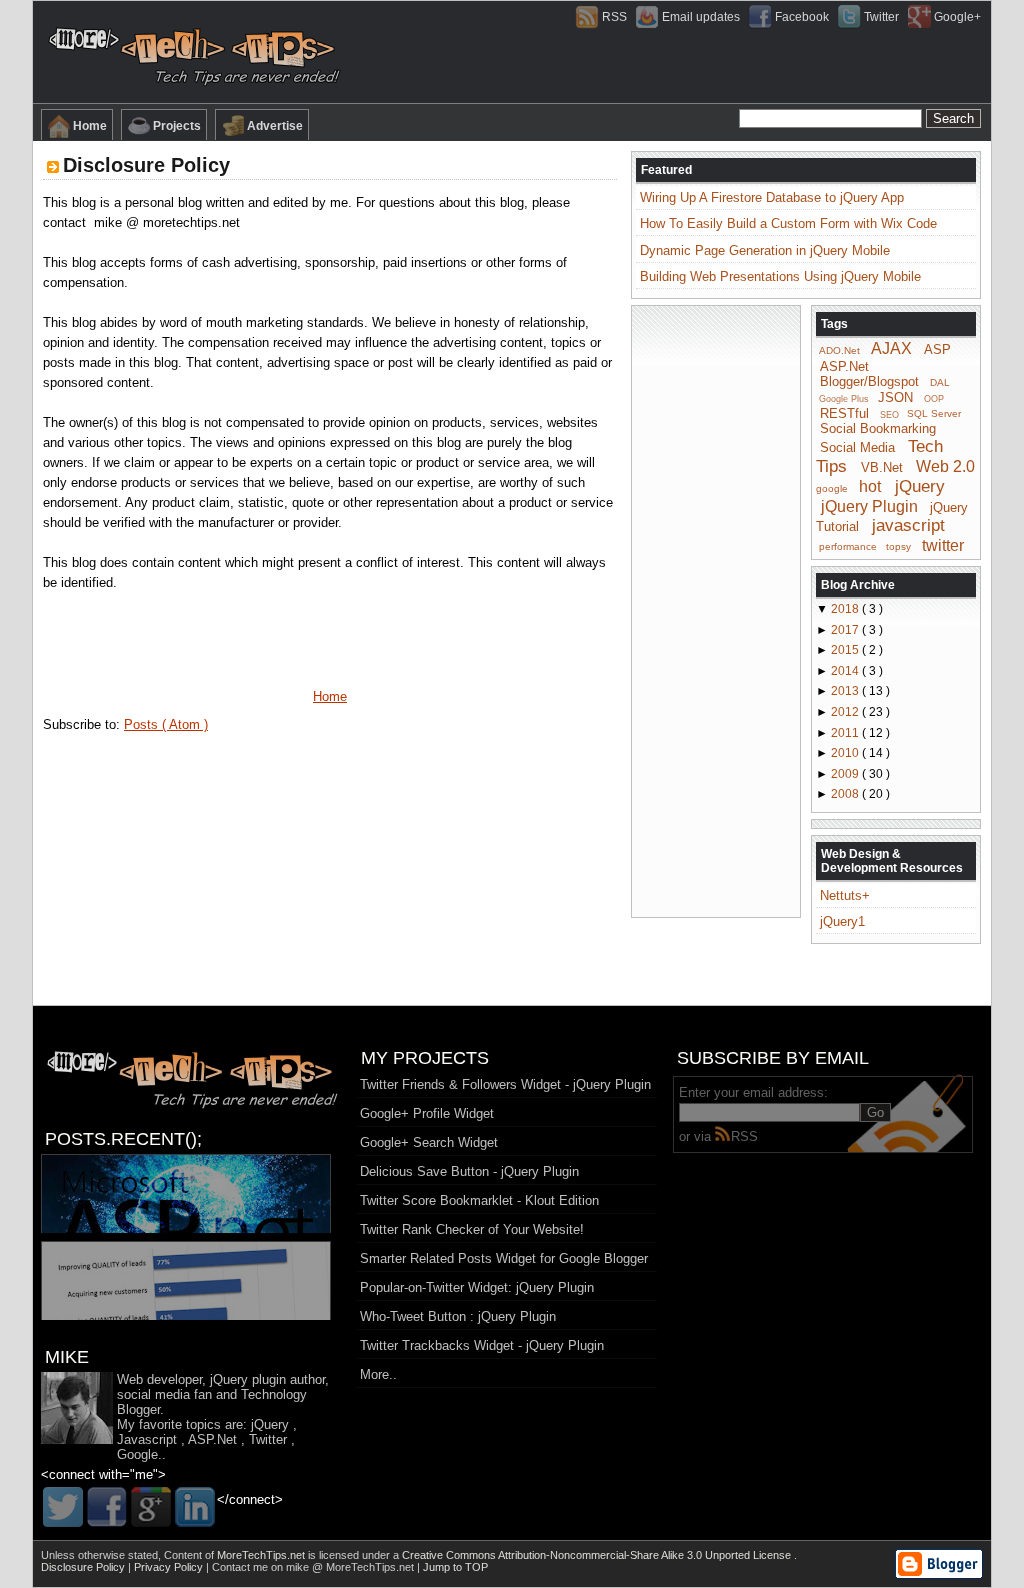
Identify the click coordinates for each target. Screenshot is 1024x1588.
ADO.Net (839, 350)
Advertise (275, 126)
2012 (846, 712)
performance (848, 546)
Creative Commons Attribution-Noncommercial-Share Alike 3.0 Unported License (598, 1555)
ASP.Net (844, 366)
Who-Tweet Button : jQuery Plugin (458, 1316)
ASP (937, 349)
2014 (846, 671)
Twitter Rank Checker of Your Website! (472, 1229)
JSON (895, 397)
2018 (846, 609)
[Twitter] (63, 1507)
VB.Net (882, 467)
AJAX (891, 348)
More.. (378, 1374)
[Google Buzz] (151, 1507)
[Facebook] (107, 1507)
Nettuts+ (845, 895)
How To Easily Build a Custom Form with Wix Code (788, 223)
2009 (846, 774)
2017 (846, 630)
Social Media (857, 447)
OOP (934, 399)
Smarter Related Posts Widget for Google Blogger (504, 1258)
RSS (614, 17)
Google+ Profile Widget (427, 1113)
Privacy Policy (170, 1567)
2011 (846, 733)
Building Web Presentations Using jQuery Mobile (780, 276)
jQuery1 (842, 921)
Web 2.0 (945, 466)
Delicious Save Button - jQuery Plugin (469, 1171)
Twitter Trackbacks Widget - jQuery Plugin (482, 1345)
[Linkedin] (195, 1507)
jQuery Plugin (869, 505)
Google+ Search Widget (429, 1142)
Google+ (957, 17)
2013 (846, 691)
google (832, 488)
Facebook (802, 17)
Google (137, 1454)
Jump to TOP (455, 1567)
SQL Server (934, 413)
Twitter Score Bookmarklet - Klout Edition (479, 1200)
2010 (846, 753)
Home (90, 126)
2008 (846, 794)
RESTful (844, 412)
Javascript (147, 1439)
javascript (908, 525)
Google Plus (844, 399)
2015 (846, 650)
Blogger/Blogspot (869, 381)
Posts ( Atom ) (166, 724)
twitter (943, 544)
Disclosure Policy (146, 165)
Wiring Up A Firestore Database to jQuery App (772, 197)
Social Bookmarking (878, 428)
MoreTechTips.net (262, 1555)
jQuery (920, 486)
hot (870, 486)
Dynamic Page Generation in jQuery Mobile (765, 250)
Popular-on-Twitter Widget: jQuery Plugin (477, 1287)
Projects (177, 126)
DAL (940, 382)
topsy (898, 546)
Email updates (701, 17)
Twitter (881, 17)
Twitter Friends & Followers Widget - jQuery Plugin (505, 1084)
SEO (889, 414)
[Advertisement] (716, 610)
